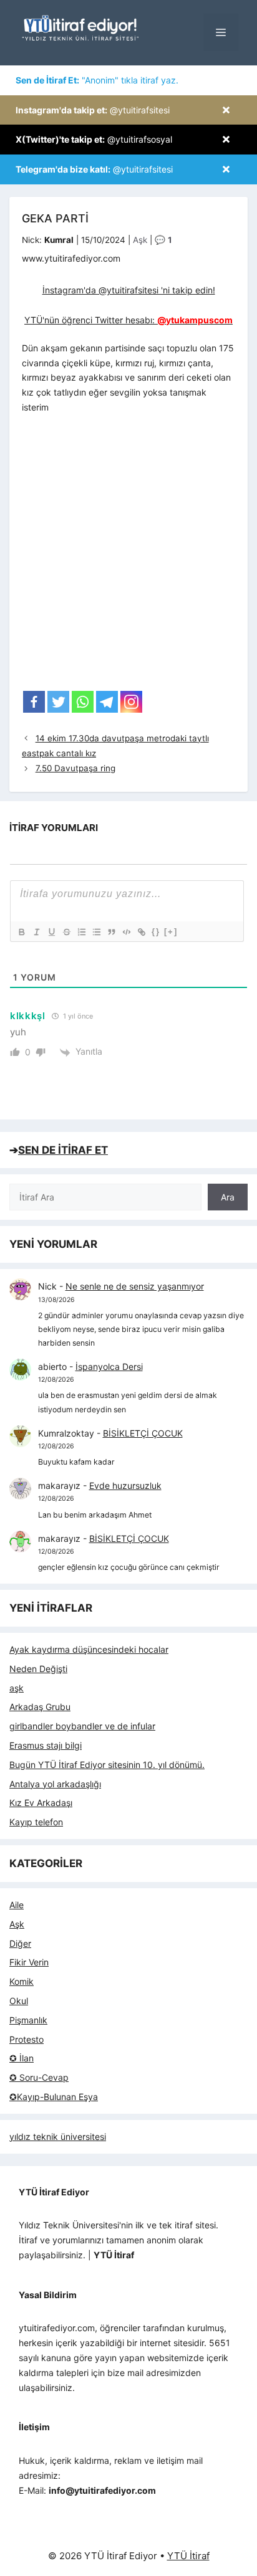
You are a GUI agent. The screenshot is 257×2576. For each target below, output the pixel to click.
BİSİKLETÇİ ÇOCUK (143, 1433)
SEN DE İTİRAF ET (63, 1150)
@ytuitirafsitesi (93, 110)
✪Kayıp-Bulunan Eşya (54, 2097)
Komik (22, 1981)
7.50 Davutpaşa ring (75, 768)
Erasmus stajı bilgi (46, 1745)
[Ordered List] (81, 932)
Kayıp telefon (36, 1822)
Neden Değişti (38, 1669)
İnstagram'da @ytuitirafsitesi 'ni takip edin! (129, 290)
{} (156, 932)
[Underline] (51, 932)
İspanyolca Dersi (109, 1366)
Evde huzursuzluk (125, 1485)
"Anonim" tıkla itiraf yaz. (97, 80)
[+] (171, 932)
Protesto (27, 2039)
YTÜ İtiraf (188, 2556)
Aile (17, 1905)
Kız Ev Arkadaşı (41, 1803)
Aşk (140, 240)
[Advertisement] (128, 556)
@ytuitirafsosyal (94, 139)
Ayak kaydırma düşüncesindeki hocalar (89, 1649)
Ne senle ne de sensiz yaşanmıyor (135, 1286)
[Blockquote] (111, 932)
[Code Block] (126, 932)
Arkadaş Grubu (40, 1707)
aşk (17, 1688)
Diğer (20, 1943)
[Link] (141, 932)
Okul (19, 2001)
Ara (228, 1197)
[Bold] (21, 932)
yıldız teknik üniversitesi (58, 2136)
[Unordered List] (96, 932)
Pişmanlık (28, 2020)
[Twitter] (58, 702)
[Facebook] (34, 702)
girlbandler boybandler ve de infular (82, 1726)
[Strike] (66, 932)
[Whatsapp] (83, 702)
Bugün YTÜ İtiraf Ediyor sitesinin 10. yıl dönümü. (107, 1765)
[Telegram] (107, 702)
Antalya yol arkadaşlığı (55, 1784)
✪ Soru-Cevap (39, 2077)
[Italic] (36, 932)
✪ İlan (22, 2058)
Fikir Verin (29, 1962)
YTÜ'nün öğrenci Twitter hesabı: (128, 320)
